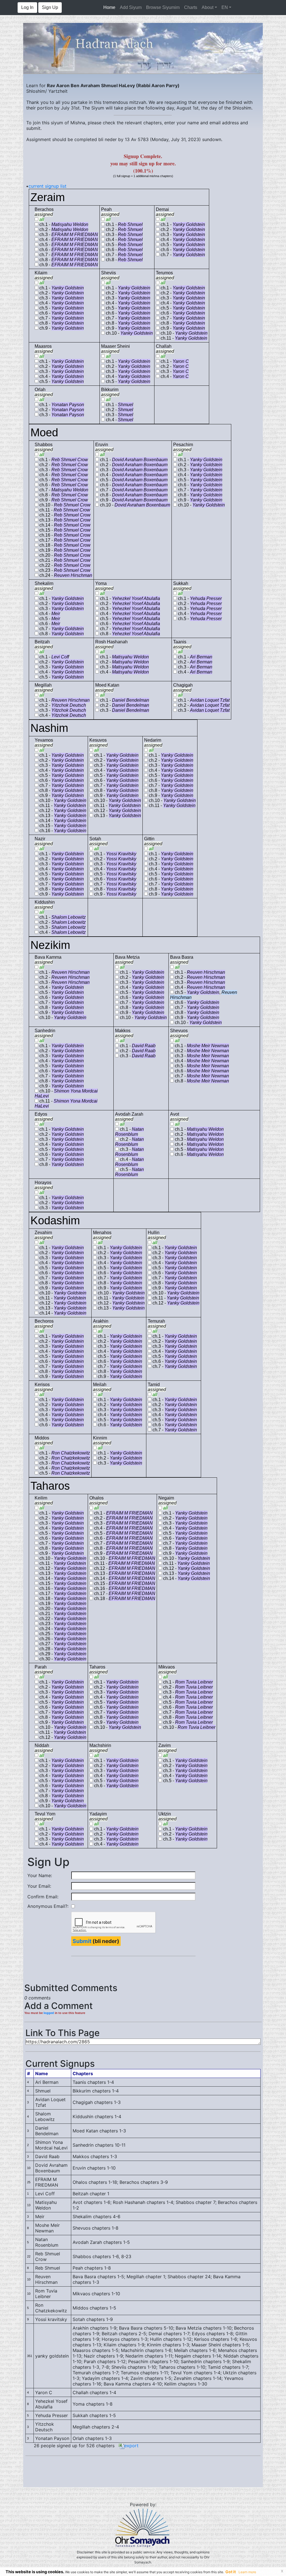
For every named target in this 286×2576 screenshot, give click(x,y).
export (131, 2446)
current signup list (47, 186)
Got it (231, 2572)
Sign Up (50, 7)
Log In (27, 7)
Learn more (247, 2572)
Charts (191, 7)
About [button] (208, 7)
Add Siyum (131, 7)
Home (110, 7)
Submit (82, 1941)
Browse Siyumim (163, 7)
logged (49, 2013)
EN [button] (225, 7)
